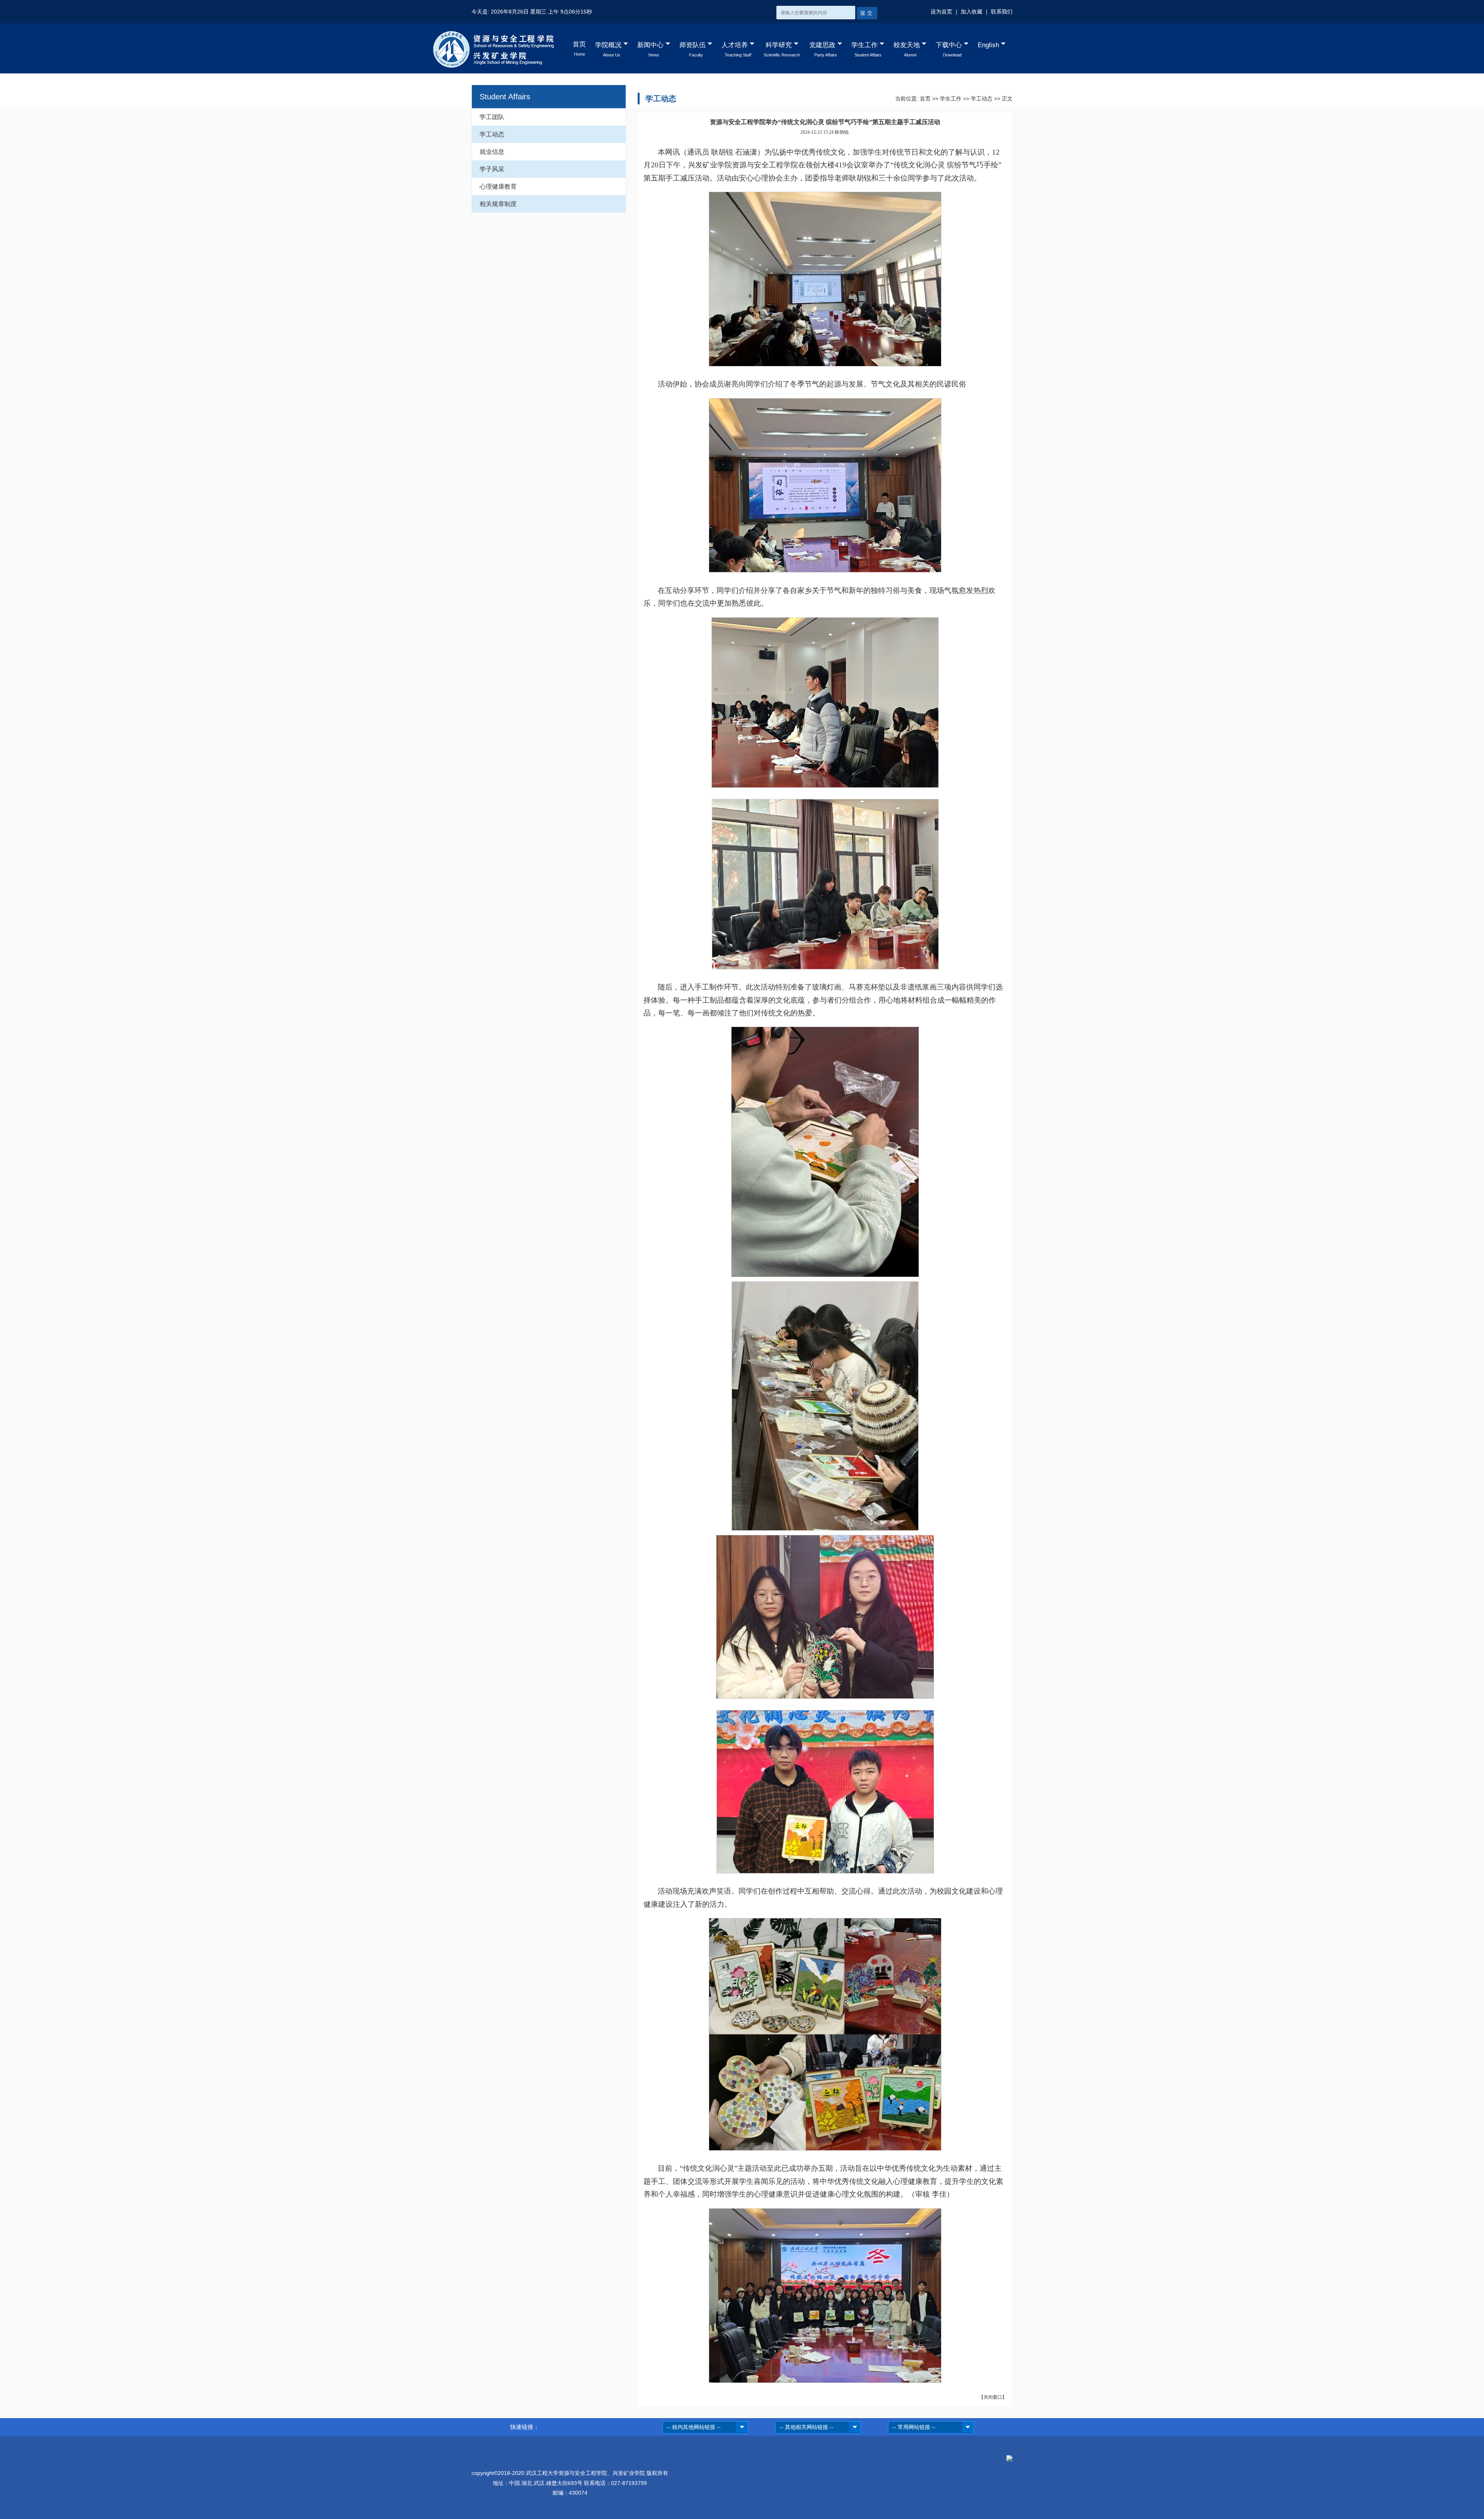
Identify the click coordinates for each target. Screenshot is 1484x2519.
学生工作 (951, 99)
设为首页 (941, 12)
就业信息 (492, 152)
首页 (925, 99)
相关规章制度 (498, 204)
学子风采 (492, 169)
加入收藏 (972, 12)
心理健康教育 (498, 186)
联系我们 (1002, 12)
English (988, 45)
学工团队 (492, 117)
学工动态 (492, 134)
